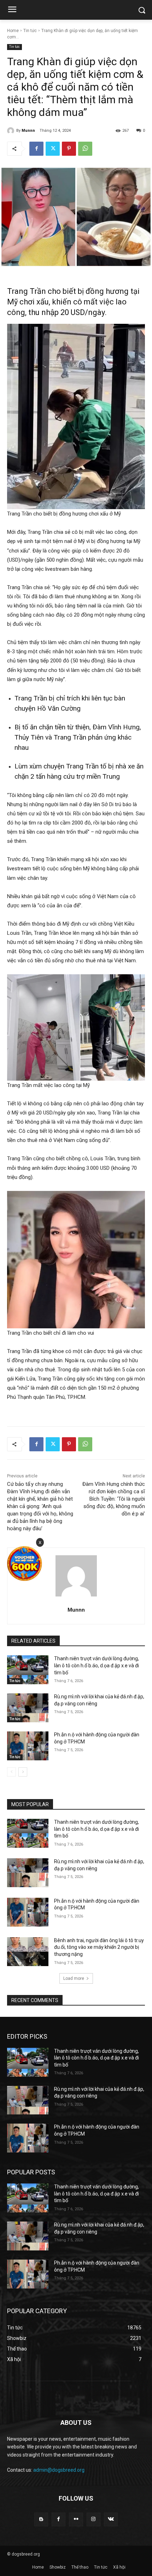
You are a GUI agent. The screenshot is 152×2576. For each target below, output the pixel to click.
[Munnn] (12, 131)
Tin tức (30, 31)
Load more (74, 1978)
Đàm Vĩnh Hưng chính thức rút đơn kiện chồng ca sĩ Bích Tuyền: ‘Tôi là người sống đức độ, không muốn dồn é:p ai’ (114, 1499)
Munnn (28, 131)
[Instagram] (93, 2519)
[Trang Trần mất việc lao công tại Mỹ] (76, 1027)
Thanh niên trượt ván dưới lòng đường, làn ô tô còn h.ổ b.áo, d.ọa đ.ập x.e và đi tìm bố (97, 1665)
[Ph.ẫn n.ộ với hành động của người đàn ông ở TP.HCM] (28, 1746)
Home (13, 31)
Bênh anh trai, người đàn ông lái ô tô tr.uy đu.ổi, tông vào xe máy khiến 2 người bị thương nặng (99, 1947)
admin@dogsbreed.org (59, 2470)
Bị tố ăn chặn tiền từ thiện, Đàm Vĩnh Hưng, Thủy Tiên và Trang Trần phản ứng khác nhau (78, 737)
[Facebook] (36, 149)
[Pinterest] (69, 149)
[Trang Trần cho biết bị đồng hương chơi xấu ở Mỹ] (76, 417)
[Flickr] (76, 2519)
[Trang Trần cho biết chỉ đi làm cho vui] (76, 1260)
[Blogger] (41, 2519)
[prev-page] (11, 1772)
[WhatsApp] (85, 149)
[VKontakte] (111, 2519)
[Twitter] (53, 149)
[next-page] (23, 1772)
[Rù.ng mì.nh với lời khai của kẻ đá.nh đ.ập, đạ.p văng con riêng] (28, 1708)
